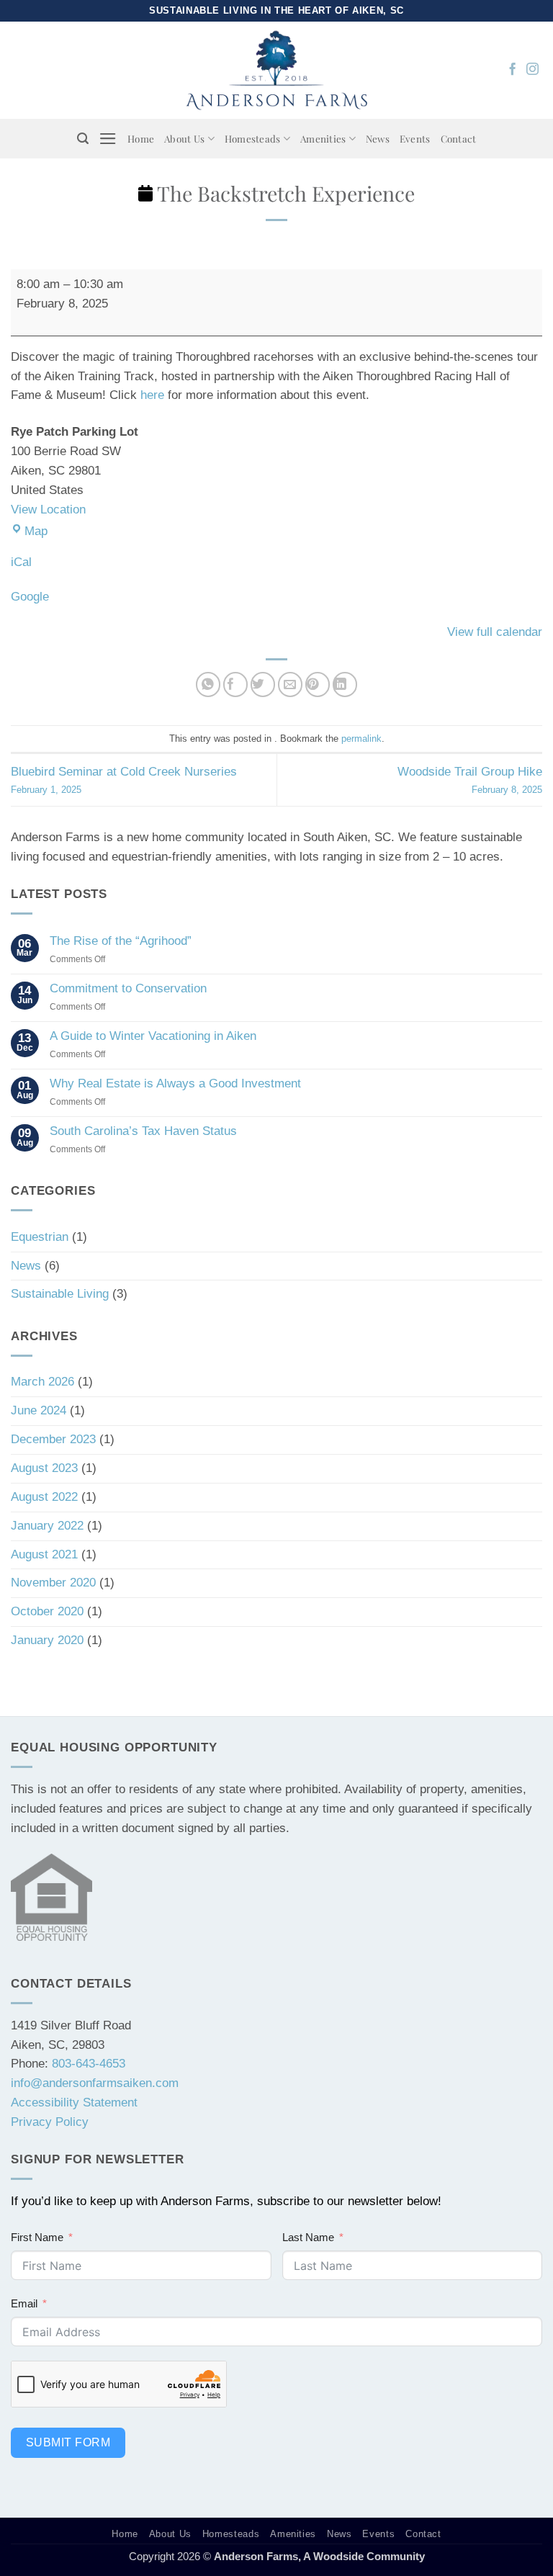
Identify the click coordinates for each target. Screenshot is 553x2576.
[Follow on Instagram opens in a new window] (532, 70)
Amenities (323, 138)
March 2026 (42, 1382)
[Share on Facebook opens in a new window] (236, 685)
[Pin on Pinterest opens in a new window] (318, 685)
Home (141, 138)
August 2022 (44, 1497)
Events (415, 138)
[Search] (83, 139)
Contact (459, 138)
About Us (184, 138)
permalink (361, 739)
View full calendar (495, 632)
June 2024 (39, 1410)
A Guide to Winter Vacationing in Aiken (153, 1036)
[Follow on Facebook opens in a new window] (512, 70)
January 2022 (47, 1526)
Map (36, 531)
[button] (108, 139)
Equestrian (40, 1237)
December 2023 (53, 1439)
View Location (48, 510)
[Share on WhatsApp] (208, 685)
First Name (37, 2237)
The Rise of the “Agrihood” (121, 941)
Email (24, 2303)
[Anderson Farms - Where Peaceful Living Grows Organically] (277, 70)
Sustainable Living (60, 1294)
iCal (21, 562)
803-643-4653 (89, 2064)
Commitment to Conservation (128, 988)
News (378, 138)
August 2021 (44, 1554)
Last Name (308, 2237)
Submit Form (68, 2442)
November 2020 (53, 1583)
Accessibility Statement (74, 2102)
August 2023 (44, 1468)
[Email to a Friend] (291, 685)
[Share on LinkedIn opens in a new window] (345, 685)
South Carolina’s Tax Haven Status (143, 1131)
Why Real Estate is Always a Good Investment (175, 1083)
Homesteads (253, 138)
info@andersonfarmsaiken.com (95, 2083)
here (152, 395)
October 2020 (47, 1611)
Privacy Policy (50, 2122)
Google (30, 597)
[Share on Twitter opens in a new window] (263, 685)
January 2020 (47, 1640)
